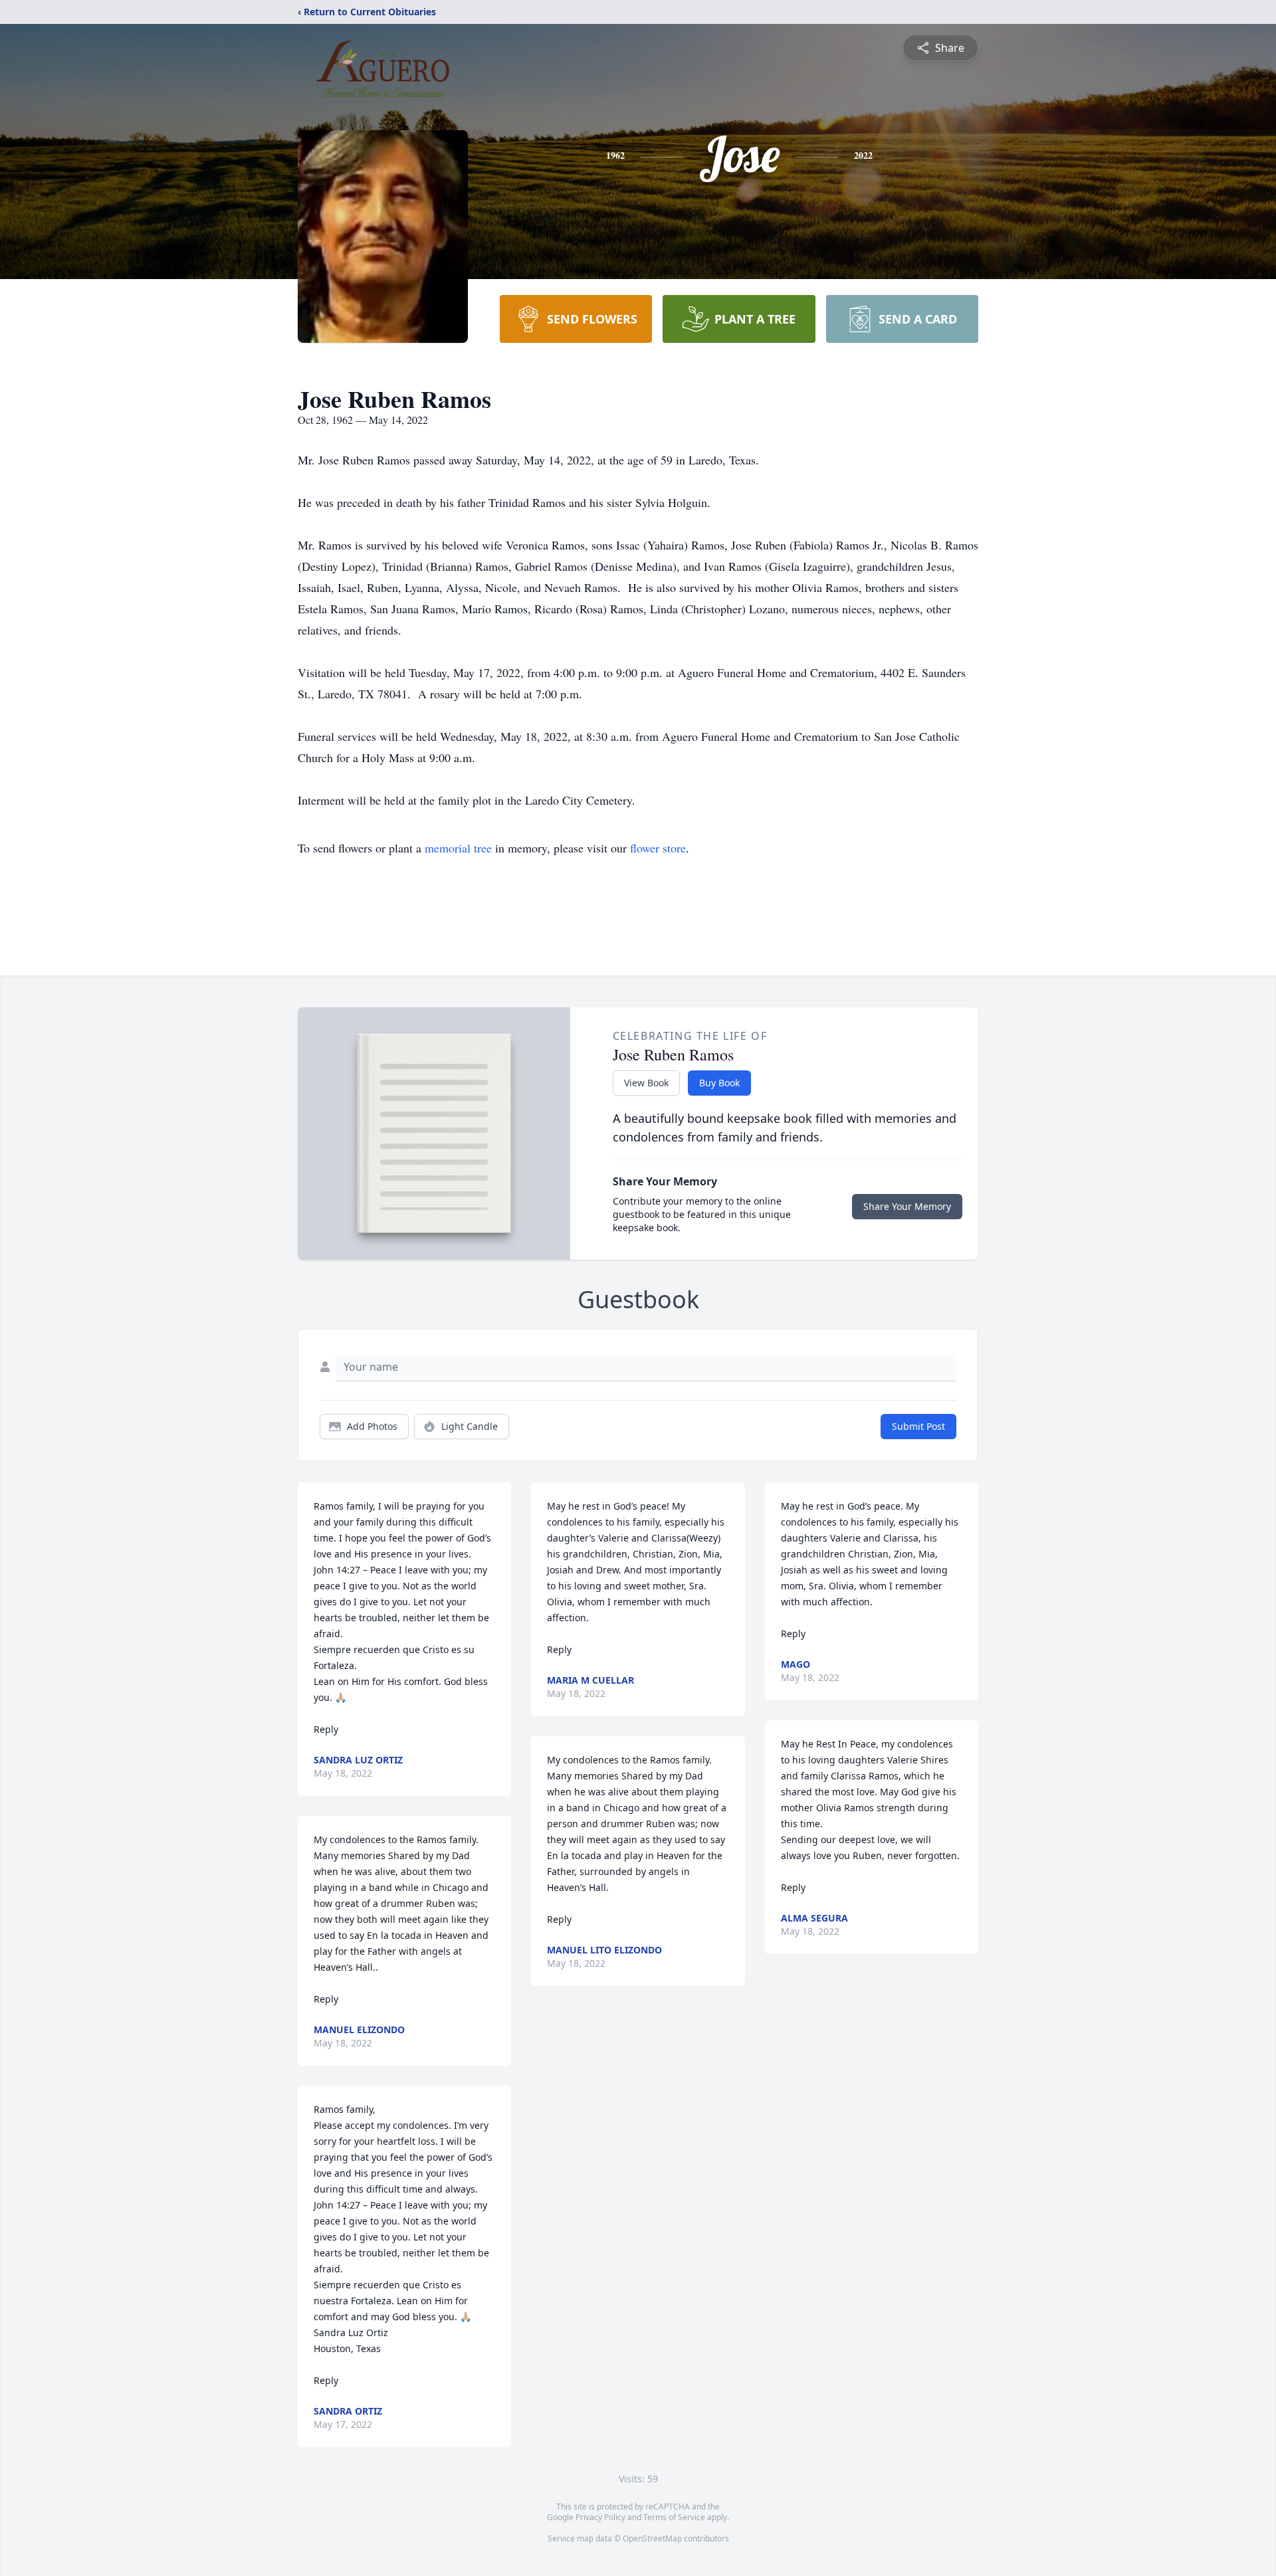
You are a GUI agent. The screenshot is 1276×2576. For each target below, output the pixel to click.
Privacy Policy (600, 2517)
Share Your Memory (907, 1206)
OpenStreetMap (652, 2538)
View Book (646, 1083)
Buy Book (719, 1083)
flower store (658, 848)
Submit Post (918, 1426)
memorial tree (458, 848)
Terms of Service (674, 2517)
